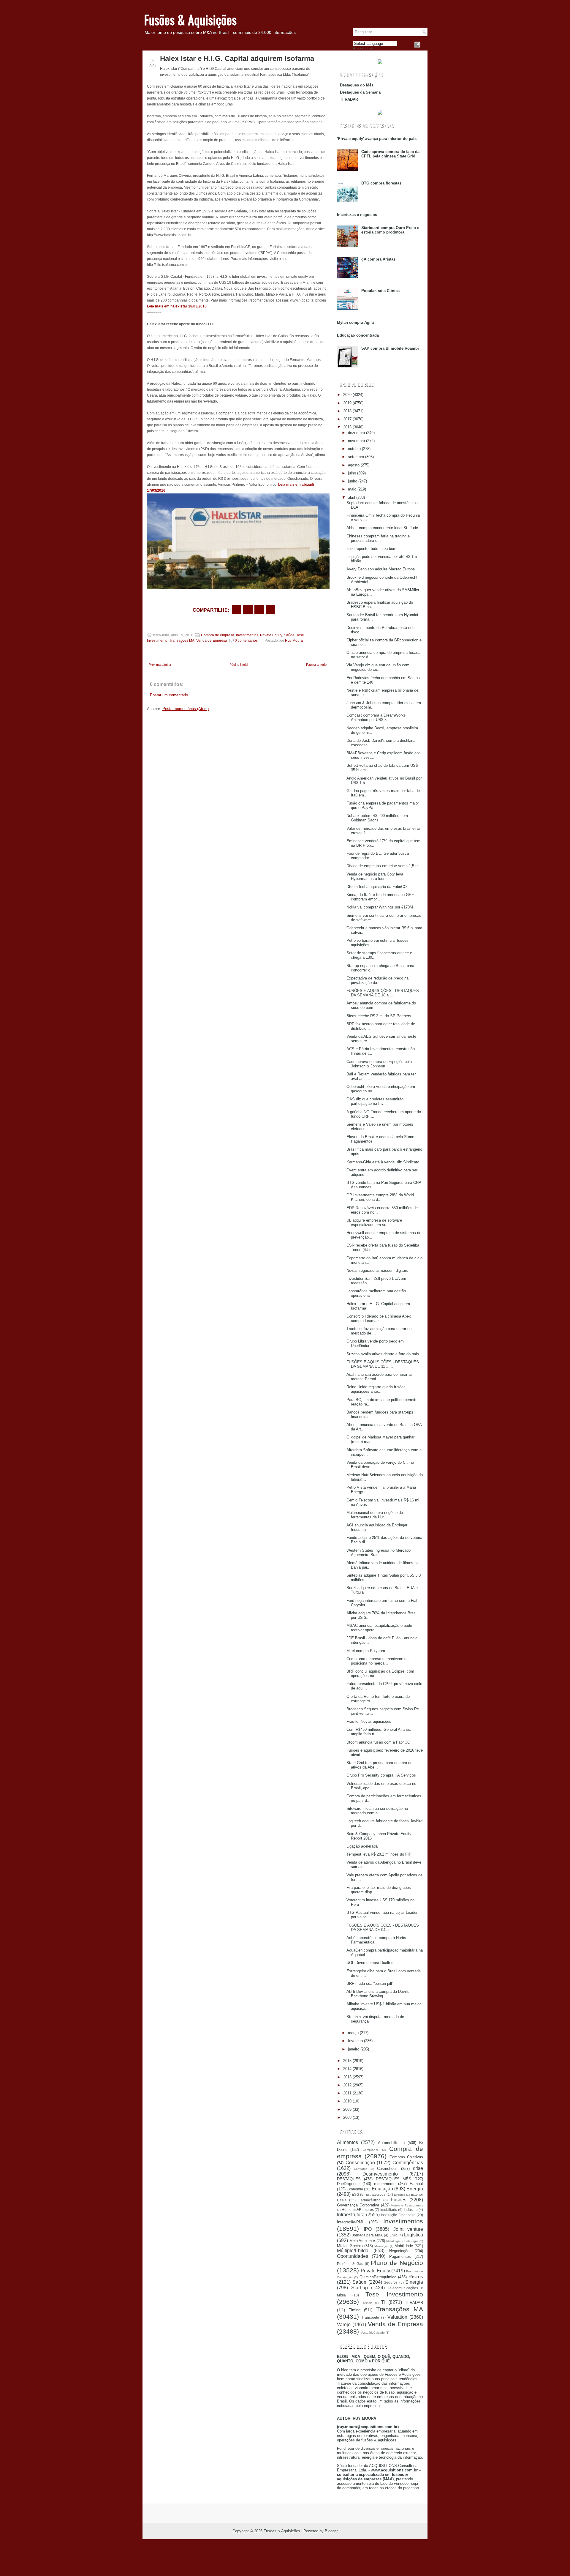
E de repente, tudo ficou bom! (372, 549)
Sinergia (414, 2282)
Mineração (381, 2246)
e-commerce (385, 2184)
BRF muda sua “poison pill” (370, 1983)
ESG (356, 2194)
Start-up (360, 2288)
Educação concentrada (358, 335)
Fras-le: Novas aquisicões (369, 1721)
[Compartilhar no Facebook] (417, 45)
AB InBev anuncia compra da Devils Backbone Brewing (378, 1994)
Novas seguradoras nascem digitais (377, 1270)
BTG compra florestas (381, 183)
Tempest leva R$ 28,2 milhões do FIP (379, 1854)
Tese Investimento (394, 2294)
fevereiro (355, 2041)
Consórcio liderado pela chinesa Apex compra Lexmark (379, 1318)
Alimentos (347, 2142)
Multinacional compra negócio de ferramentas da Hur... (375, 1515)
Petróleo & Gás (350, 2264)
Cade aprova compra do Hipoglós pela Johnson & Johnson (379, 1064)
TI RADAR (349, 99)
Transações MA (182, 641)
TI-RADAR (414, 2303)
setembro (356, 457)
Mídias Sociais (350, 2246)
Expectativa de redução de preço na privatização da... (377, 980)
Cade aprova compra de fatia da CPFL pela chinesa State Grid (390, 154)
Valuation (397, 2317)
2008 (347, 2117)
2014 (347, 2069)
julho (352, 473)
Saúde (289, 635)
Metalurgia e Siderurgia (402, 2241)
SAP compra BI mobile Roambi (390, 348)
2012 (347, 2085)
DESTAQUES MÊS (394, 2179)
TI (383, 2302)
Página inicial (239, 665)
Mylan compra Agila (355, 322)
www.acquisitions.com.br (394, 2470)
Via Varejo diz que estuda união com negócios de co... (378, 667)
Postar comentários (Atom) (186, 709)
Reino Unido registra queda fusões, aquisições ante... (377, 1389)
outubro (354, 449)
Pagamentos (400, 2256)
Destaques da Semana (360, 92)
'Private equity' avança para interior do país (377, 139)
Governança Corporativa (358, 2205)
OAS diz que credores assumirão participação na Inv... (375, 1101)
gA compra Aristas (378, 259)
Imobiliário (389, 2210)
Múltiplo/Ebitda (353, 2251)
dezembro (356, 433)
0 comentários (246, 641)
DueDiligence (348, 2184)
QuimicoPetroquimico (378, 2277)
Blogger (331, 2531)
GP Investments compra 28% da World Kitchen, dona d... (380, 1197)
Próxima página (160, 665)
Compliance (371, 2150)
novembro (356, 441)
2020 (347, 395)
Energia (415, 2189)
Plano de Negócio (397, 2263)
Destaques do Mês (357, 85)
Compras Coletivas (406, 2157)
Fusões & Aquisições (190, 20)
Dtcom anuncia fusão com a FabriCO (378, 1742)
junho (353, 481)
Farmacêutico (370, 2200)
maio (352, 489)
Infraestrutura (351, 2215)
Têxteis (367, 2303)
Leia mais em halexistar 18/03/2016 (177, 306)
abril (351, 497)
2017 (347, 419)
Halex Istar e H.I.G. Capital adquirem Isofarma (237, 59)
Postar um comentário (169, 695)
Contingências (408, 2163)
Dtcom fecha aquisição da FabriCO (377, 887)
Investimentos (247, 635)
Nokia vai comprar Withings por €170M (380, 907)
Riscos (416, 2277)
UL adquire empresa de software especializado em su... (374, 1222)
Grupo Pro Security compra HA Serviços (381, 1775)
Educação (382, 2189)
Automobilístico (391, 2143)
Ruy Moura (294, 641)
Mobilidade (404, 2246)
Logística (414, 2235)
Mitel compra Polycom (366, 1651)
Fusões (399, 2200)
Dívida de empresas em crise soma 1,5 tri (383, 866)
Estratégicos (375, 2194)
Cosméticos (387, 2169)
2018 (347, 411)
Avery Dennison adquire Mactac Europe (381, 569)
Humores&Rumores (358, 2210)
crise (418, 2168)
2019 (347, 403)
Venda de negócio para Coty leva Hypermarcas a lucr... (375, 876)
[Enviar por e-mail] (237, 610)
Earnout (416, 2184)
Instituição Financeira (398, 2215)
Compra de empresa (218, 635)
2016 (347, 427)
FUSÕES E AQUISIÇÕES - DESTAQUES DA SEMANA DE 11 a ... (383, 1364)
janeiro (354, 2049)
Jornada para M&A (367, 2235)
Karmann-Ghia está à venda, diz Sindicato (383, 1162)
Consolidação (360, 2163)
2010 (347, 2101)
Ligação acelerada (362, 1846)
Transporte (370, 2317)
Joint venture (408, 2229)
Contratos (361, 2169)
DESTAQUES (349, 2179)
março (353, 2033)
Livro (394, 2235)
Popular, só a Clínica (380, 291)
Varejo (344, 2325)
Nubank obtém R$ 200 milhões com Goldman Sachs (377, 818)
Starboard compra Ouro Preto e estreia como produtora (390, 230)
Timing (355, 2310)
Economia (355, 2189)
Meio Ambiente (362, 2241)
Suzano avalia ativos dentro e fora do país (383, 1354)
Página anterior (317, 665)
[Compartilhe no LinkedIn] (270, 610)
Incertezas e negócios (357, 215)
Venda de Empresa (212, 641)
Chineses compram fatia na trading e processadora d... (378, 538)
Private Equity (271, 635)
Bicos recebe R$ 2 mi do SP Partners (379, 1016)
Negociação (399, 2251)
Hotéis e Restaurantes (407, 2205)
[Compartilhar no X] (248, 610)
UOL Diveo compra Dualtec (370, 1963)
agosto (354, 465)
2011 (347, 2093)
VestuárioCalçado (373, 2333)
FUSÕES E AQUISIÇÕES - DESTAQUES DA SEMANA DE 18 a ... (383, 993)
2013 (347, 2077)
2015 (347, 2061)
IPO (368, 2229)
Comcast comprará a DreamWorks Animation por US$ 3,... (376, 717)
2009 (347, 2109)
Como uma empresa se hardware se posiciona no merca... (377, 1661)
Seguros (391, 2282)
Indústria (411, 2210)
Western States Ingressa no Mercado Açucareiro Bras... (379, 1553)
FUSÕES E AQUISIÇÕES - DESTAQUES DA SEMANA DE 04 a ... (383, 1927)
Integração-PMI (350, 2222)
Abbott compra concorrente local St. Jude (382, 528)
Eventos (400, 2195)
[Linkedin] (425, 45)
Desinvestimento (380, 2174)
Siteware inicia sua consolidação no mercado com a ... (377, 1811)
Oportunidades (353, 2256)
